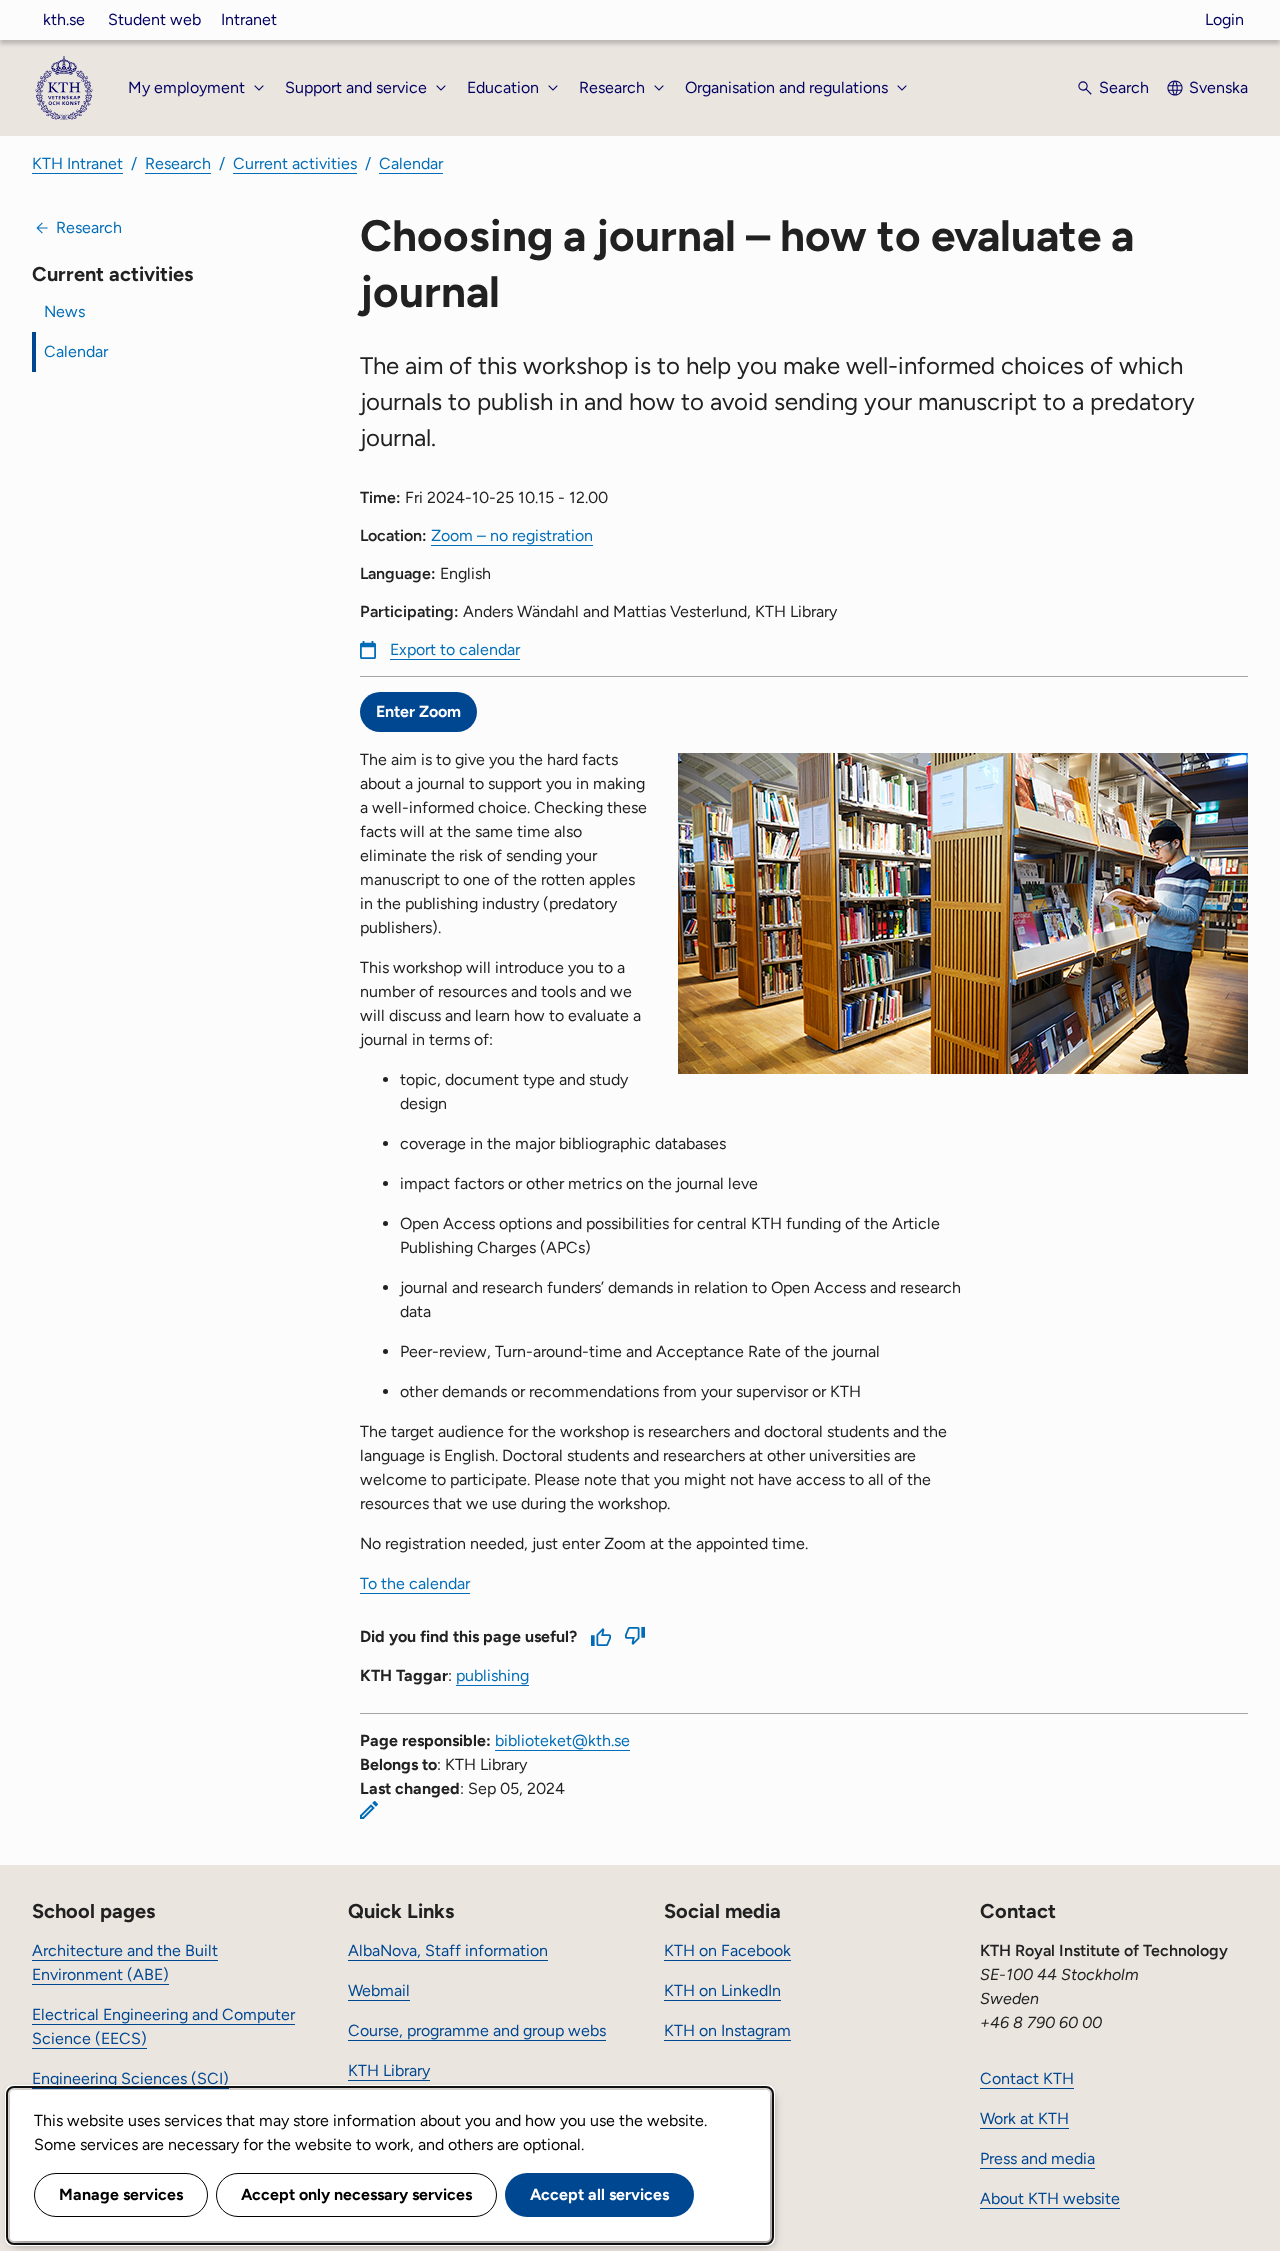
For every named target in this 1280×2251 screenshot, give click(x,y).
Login (1224, 19)
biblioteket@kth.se (562, 1740)
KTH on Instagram (727, 2030)
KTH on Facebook (727, 1950)
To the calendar (415, 1583)
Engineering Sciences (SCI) (130, 2078)
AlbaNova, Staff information (448, 1950)
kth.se (64, 19)
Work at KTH (1024, 2118)
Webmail (379, 1990)
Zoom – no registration (512, 535)
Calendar (411, 163)
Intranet (249, 19)
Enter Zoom (418, 711)
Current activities (295, 163)
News (64, 311)
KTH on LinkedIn (722, 1990)
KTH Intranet (77, 163)
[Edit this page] (369, 1810)
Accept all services (599, 2194)
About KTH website (1050, 2198)
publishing (492, 1675)
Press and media (1037, 2158)
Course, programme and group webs (477, 2030)
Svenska (1218, 87)
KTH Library (389, 2070)
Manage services (121, 2194)
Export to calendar (455, 649)
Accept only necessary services (356, 2194)
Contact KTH (1027, 2078)
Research (178, 163)
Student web (154, 19)
